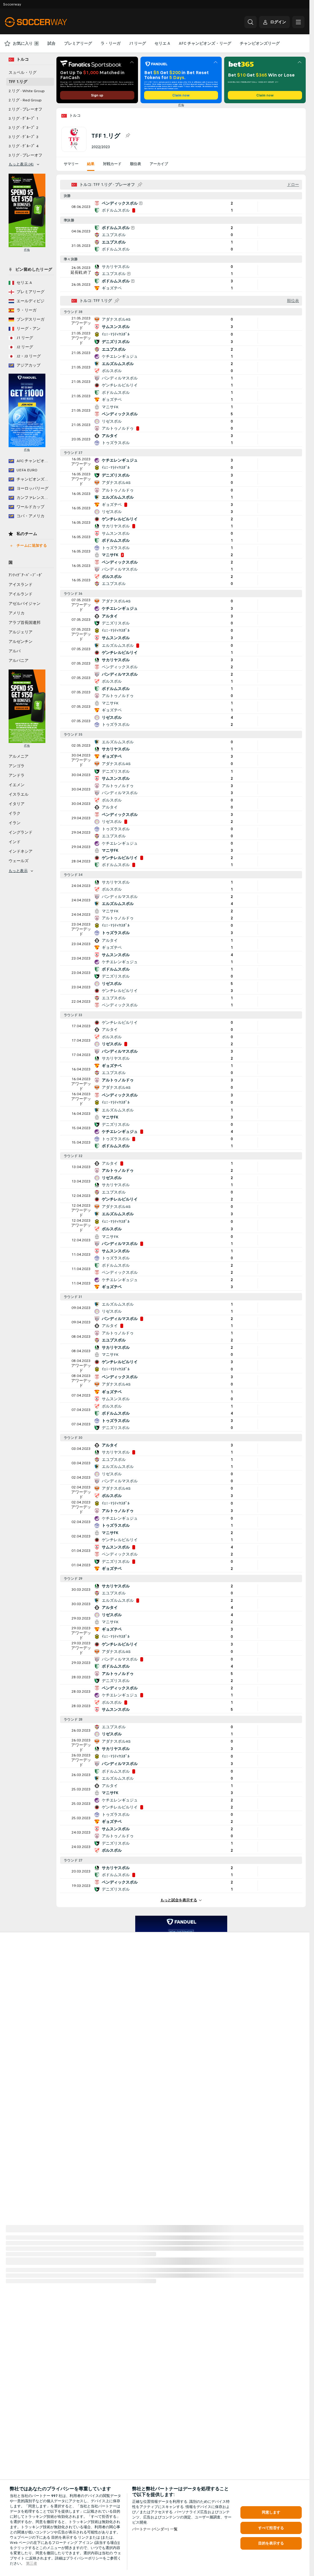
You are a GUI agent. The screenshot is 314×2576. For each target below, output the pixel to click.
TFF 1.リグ (18, 82)
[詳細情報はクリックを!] (181, 207)
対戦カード (112, 164)
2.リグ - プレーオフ (25, 109)
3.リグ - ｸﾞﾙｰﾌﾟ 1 (23, 119)
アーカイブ (159, 164)
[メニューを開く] (298, 22)
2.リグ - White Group (27, 91)
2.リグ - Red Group (25, 100)
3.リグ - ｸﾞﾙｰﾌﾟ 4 (23, 146)
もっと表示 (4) (21, 164)
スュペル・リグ (23, 73)
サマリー (71, 164)
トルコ (75, 115)
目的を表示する (271, 2543)
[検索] (251, 22)
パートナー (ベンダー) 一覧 (155, 2529)
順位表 (136, 164)
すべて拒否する (271, 2528)
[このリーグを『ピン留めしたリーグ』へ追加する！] (128, 136)
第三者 (32, 2563)
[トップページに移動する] (47, 22)
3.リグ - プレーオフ (25, 155)
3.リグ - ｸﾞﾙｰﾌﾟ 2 (23, 128)
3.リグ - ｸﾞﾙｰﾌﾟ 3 (23, 137)
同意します (271, 2512)
